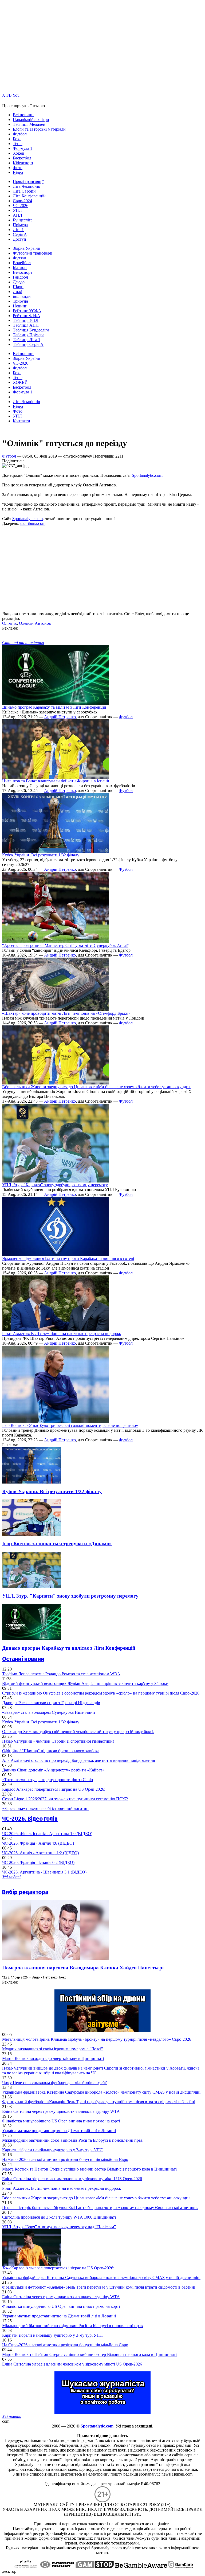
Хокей (19, 153)
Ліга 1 (18, 230)
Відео (18, 172)
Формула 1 (23, 148)
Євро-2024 (22, 201)
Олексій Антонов (35, 623)
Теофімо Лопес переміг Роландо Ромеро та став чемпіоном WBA (61, 1674)
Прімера (20, 225)
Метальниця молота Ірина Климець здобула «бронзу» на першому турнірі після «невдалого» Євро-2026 (97, 2039)
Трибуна (20, 301)
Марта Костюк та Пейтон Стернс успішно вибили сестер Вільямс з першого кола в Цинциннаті (89, 2169)
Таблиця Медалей (29, 124)
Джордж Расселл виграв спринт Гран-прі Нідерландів (51, 1703)
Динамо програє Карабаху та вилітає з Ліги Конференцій (54, 707)
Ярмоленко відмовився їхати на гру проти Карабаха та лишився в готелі (68, 1258)
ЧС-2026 (21, 206)
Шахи (18, 287)
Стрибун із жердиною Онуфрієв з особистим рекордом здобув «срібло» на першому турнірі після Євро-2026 (101, 1693)
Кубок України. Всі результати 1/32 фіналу (41, 855)
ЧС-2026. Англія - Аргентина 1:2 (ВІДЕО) (40, 1853)
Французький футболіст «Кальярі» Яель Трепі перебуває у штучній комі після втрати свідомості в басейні (99, 2102)
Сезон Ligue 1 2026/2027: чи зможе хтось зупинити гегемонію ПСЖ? (65, 1799)
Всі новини (23, 115)
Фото (18, 168)
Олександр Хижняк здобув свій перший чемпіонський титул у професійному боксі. (78, 1732)
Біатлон (20, 268)
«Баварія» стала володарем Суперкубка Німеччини (49, 1712)
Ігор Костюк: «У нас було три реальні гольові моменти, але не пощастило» (70, 1425)
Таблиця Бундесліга (31, 330)
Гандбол (20, 277)
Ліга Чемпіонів (26, 186)
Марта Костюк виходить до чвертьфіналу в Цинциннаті (53, 2058)
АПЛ (17, 215)
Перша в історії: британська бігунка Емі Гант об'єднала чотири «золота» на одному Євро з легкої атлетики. (100, 2208)
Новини (20, 306)
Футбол (20, 134)
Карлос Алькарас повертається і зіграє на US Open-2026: (54, 1789)
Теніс (18, 144)
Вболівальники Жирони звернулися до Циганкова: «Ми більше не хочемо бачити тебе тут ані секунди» (96, 1087)
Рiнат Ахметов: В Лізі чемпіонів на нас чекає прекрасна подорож (62, 1334)
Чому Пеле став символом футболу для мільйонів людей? (54, 2083)
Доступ (19, 239)
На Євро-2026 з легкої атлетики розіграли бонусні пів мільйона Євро (65, 2159)
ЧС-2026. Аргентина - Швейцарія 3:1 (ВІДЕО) (44, 1872)
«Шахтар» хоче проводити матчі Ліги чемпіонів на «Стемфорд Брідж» (66, 1013)
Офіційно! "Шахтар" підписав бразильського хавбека (51, 1751)
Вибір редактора (25, 1892)
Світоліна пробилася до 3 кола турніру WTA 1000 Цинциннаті (59, 2217)
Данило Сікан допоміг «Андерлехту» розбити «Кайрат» (53, 1770)
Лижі (17, 292)
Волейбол (22, 263)
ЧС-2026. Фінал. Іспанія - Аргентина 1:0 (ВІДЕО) (47, 1834)
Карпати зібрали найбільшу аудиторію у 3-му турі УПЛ (52, 2150)
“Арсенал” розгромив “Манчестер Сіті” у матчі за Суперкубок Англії (65, 945)
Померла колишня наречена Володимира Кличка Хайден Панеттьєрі (83, 1968)
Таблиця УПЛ (26, 320)
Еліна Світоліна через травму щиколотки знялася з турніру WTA (61, 2111)
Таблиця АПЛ (26, 325)
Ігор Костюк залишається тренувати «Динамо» (57, 1543)
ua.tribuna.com (33, 523)
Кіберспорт (23, 163)
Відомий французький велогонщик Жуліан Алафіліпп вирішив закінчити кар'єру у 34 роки (85, 1683)
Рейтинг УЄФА (27, 311)
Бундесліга (23, 220)
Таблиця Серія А (28, 344)
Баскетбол (22, 158)
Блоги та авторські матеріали (39, 129)
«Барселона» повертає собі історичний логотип (45, 1808)
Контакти (21, 421)
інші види (22, 296)
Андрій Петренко (60, 717)
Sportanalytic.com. (148, 475)
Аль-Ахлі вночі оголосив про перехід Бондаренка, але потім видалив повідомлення (78, 1760)
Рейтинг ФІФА (27, 316)
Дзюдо (19, 282)
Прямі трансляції (28, 182)
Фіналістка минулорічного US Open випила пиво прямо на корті (61, 2121)
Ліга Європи (24, 191)
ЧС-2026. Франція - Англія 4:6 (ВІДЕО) (38, 1843)
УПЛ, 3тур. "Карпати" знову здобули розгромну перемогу (55, 1185)
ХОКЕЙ (20, 382)
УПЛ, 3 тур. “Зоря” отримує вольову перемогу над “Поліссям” (59, 2227)
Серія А (20, 234)
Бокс (17, 139)
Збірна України (27, 248)
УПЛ (17, 210)
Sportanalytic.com (27, 519)
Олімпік (9, 623)
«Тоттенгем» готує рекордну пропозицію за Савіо (48, 1780)
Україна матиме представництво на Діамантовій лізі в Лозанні (59, 2131)
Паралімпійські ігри (31, 120)
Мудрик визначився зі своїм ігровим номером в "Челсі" (53, 2049)
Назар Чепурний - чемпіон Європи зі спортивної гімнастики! (58, 1741)
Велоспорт (23, 272)
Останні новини (23, 1659)
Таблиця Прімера (29, 335)
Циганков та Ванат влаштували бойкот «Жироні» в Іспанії (56, 781)
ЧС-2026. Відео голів (30, 1819)
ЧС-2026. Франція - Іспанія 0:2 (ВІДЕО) (38, 1862)
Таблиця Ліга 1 (27, 340)
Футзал (19, 258)
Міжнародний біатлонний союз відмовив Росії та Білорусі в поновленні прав (72, 2140)
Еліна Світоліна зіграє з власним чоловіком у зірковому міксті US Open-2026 (72, 2179)
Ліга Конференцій (29, 196)
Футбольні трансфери (33, 253)
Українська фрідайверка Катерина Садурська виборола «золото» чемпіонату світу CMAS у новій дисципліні (101, 2092)
